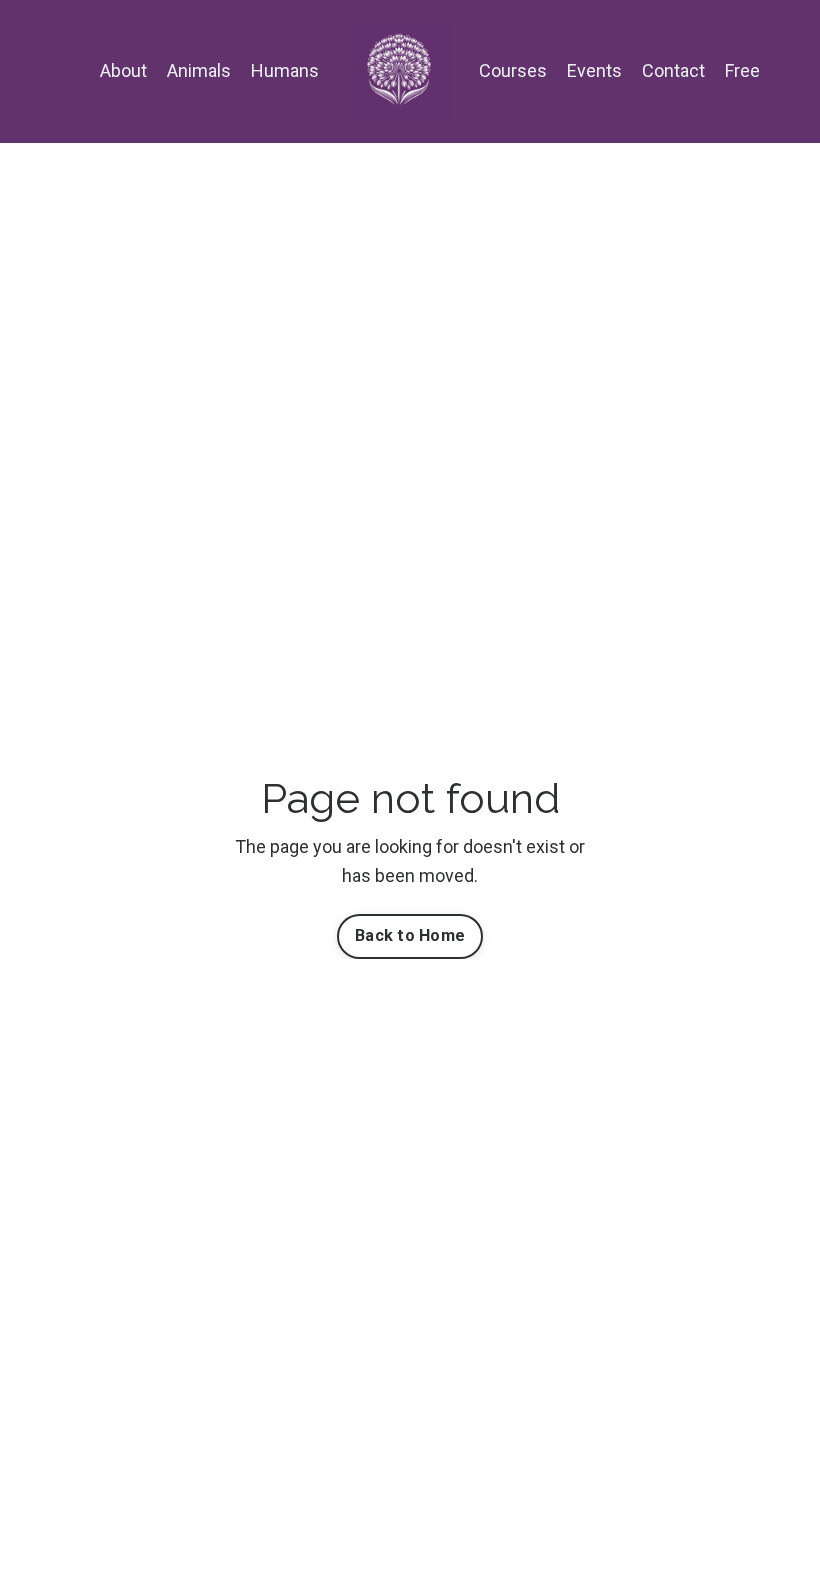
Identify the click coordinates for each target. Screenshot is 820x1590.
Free (742, 70)
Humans (285, 70)
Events (594, 70)
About (123, 70)
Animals (199, 70)
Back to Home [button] (410, 935)
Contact (673, 70)
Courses (513, 70)
